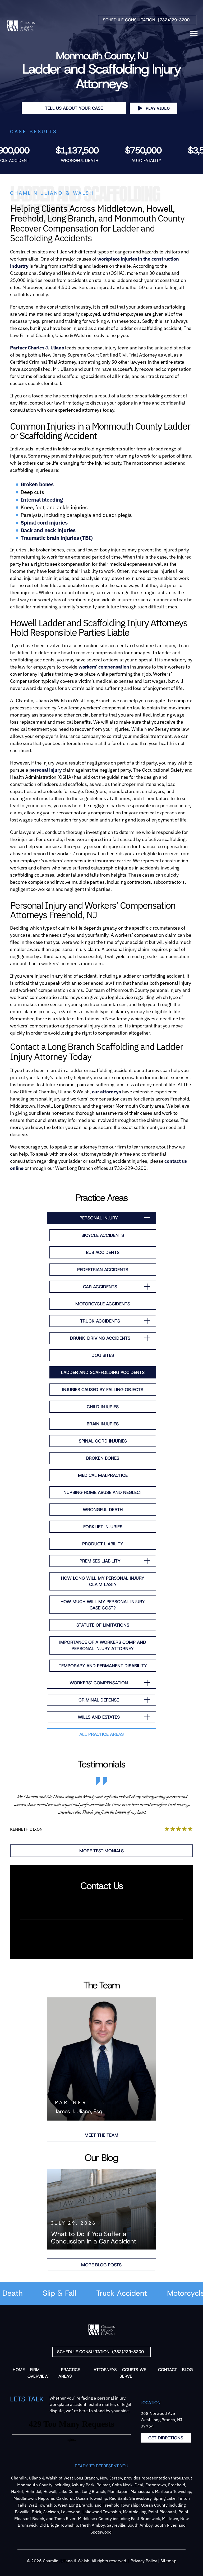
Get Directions (166, 2438)
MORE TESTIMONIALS (101, 1851)
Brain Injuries (103, 1424)
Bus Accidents (103, 1252)
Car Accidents (100, 1287)
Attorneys (105, 2370)
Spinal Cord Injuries (103, 1441)
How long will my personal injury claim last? (103, 1581)
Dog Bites (103, 1355)
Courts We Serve (133, 2373)
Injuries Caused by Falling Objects (103, 1390)
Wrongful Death (103, 1510)
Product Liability (103, 1544)
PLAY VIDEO (158, 108)
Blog (188, 2370)
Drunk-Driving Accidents (100, 1338)
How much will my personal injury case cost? (103, 1605)
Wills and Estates (99, 1717)
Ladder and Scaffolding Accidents (103, 1372)
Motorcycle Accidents (103, 1304)
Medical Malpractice (103, 1475)
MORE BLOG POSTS (101, 2265)
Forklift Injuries (103, 1527)
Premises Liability (100, 1561)
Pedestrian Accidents (103, 1270)
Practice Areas (69, 2373)
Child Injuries (103, 1407)
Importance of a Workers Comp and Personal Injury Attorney (103, 1645)
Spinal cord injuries (44, 523)
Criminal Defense (99, 1700)
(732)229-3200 (146, 20)
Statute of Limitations (103, 1625)
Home (19, 2370)
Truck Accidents (100, 1321)
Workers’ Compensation (99, 1683)
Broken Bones (103, 1458)
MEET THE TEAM (101, 2135)
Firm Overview (38, 2373)
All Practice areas (101, 1734)
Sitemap (168, 2561)
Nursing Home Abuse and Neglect (103, 1492)
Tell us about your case (74, 108)
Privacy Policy (144, 2561)
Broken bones (37, 484)
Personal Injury (99, 1218)
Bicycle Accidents (103, 1235)
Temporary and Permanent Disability (103, 1666)
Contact (167, 2370)
